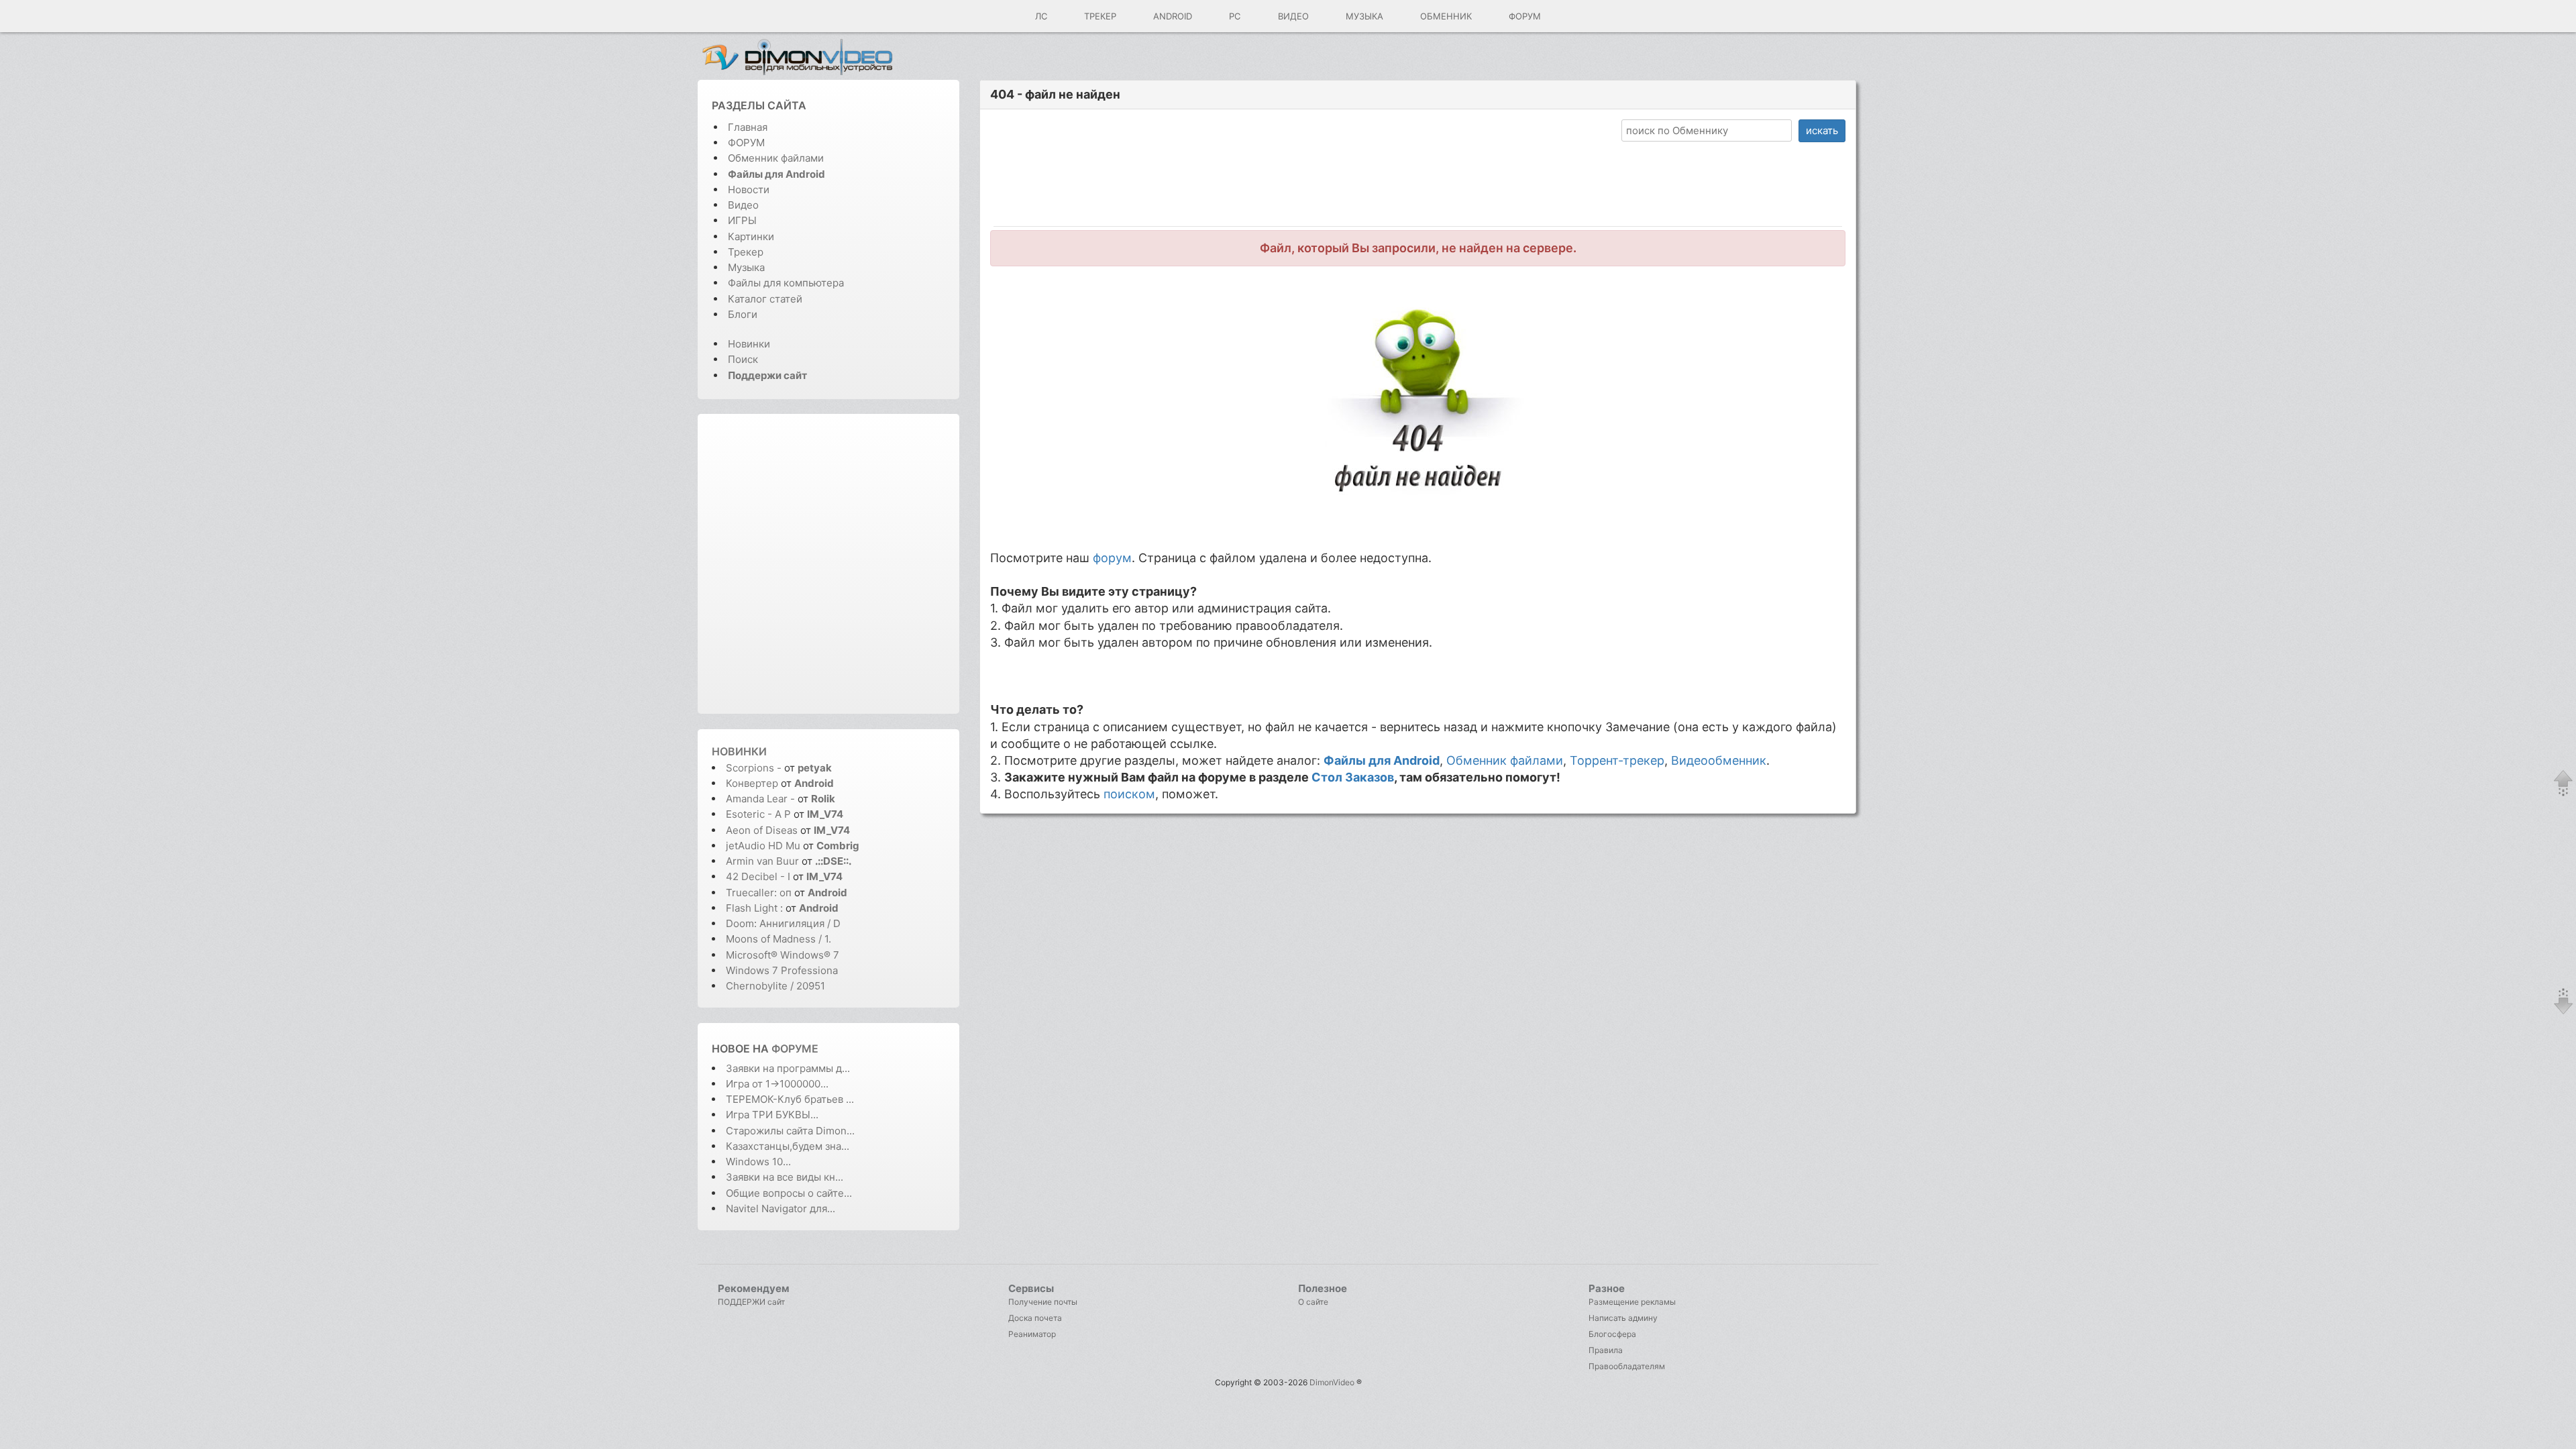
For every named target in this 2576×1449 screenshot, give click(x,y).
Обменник (1446, 16)
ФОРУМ (746, 143)
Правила (1606, 1350)
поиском (1129, 794)
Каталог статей (765, 299)
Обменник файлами (776, 158)
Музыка (1364, 16)
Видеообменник (1719, 760)
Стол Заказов (1353, 777)
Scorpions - (755, 768)
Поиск (743, 359)
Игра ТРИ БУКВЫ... (772, 1115)
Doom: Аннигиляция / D (783, 923)
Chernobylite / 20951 (775, 986)
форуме (795, 1049)
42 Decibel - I (758, 876)
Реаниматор (1032, 1334)
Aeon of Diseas (762, 830)
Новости (749, 190)
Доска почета (1035, 1318)
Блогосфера (1612, 1334)
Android (1173, 16)
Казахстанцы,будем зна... (788, 1146)
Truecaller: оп (759, 893)
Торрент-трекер (1617, 760)
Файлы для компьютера (786, 283)
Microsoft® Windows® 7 (783, 955)
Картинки (751, 236)
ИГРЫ (742, 220)
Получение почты (1043, 1302)
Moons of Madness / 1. (779, 939)
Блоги (743, 314)
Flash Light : (756, 908)
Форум (1525, 16)
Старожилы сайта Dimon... (790, 1131)
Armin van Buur (762, 861)
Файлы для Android (1382, 760)
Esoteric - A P (758, 814)
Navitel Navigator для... (781, 1209)
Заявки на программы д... (788, 1068)
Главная (748, 127)
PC (1235, 16)
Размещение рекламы (1632, 1302)
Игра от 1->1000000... (777, 1084)
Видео (1293, 16)
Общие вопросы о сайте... (789, 1193)
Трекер (1100, 16)
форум (1112, 558)
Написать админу (1623, 1318)
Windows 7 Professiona (782, 970)
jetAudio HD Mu (763, 846)
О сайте (1313, 1302)
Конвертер (752, 783)
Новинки (749, 344)
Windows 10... (758, 1162)
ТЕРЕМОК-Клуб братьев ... (790, 1099)
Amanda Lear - (762, 799)
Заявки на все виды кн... (785, 1177)
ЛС (1041, 16)
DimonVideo (1332, 1382)
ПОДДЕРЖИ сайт (751, 1302)
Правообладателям (1627, 1366)
